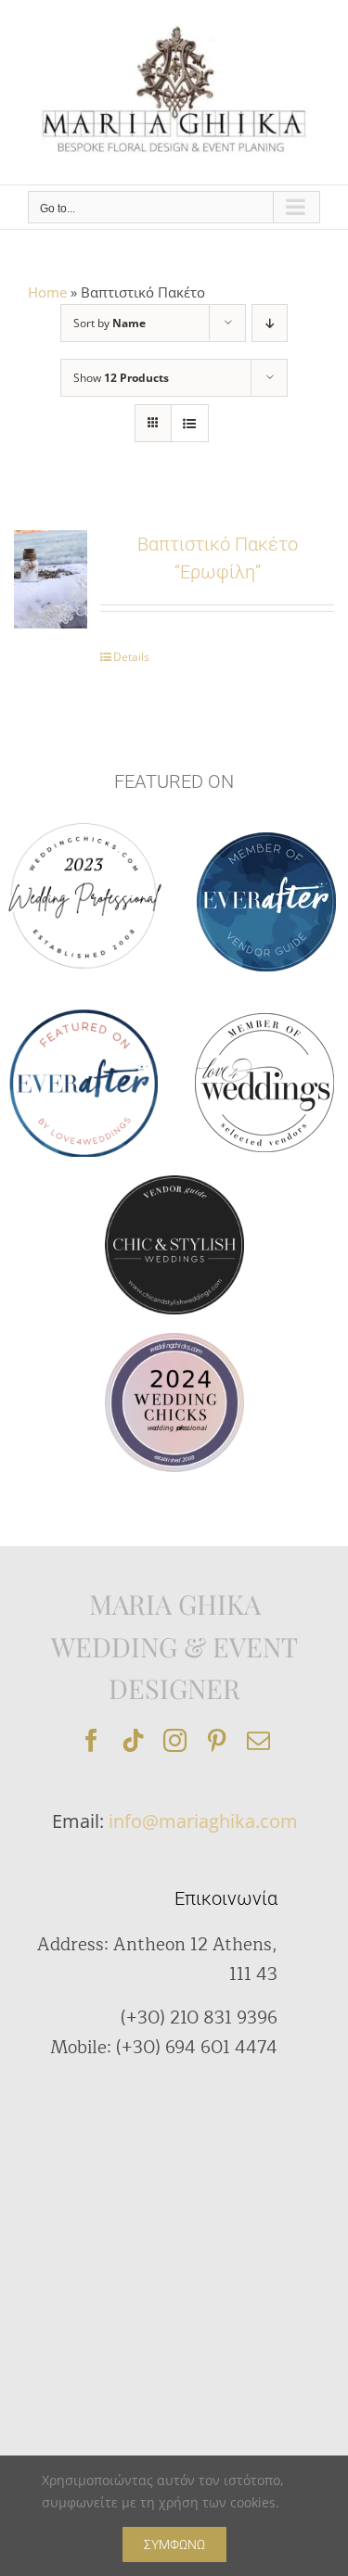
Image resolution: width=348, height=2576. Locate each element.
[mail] (258, 1740)
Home (47, 292)
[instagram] (175, 1740)
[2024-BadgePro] (174, 1339)
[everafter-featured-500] (84, 1015)
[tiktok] (133, 1740)
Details (131, 657)
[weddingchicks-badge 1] (84, 820)
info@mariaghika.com (203, 1821)
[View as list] (190, 423)
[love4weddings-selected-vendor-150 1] (264, 1020)
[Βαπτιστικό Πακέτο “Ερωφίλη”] (51, 579)
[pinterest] (217, 1740)
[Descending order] (270, 323)
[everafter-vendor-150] (266, 839)
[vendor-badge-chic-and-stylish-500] (174, 1182)
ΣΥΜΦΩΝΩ (174, 2544)
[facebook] (91, 1740)
